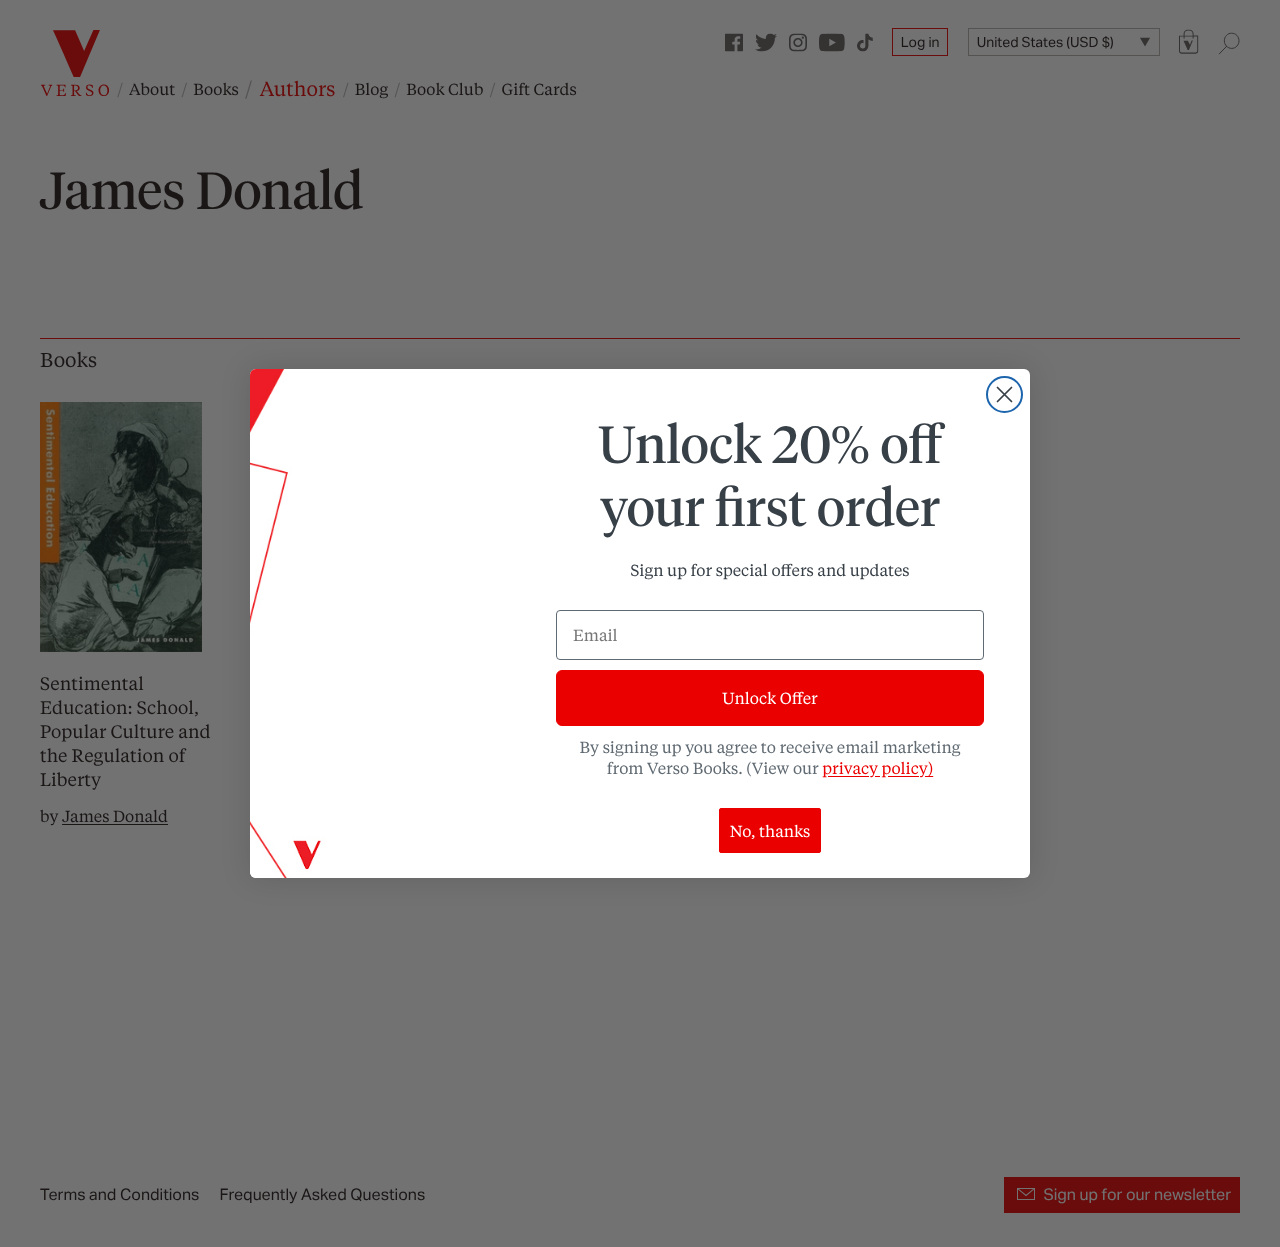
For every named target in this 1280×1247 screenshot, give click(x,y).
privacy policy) (877, 767)
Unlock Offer (769, 697)
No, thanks (770, 830)
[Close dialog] (1004, 394)
